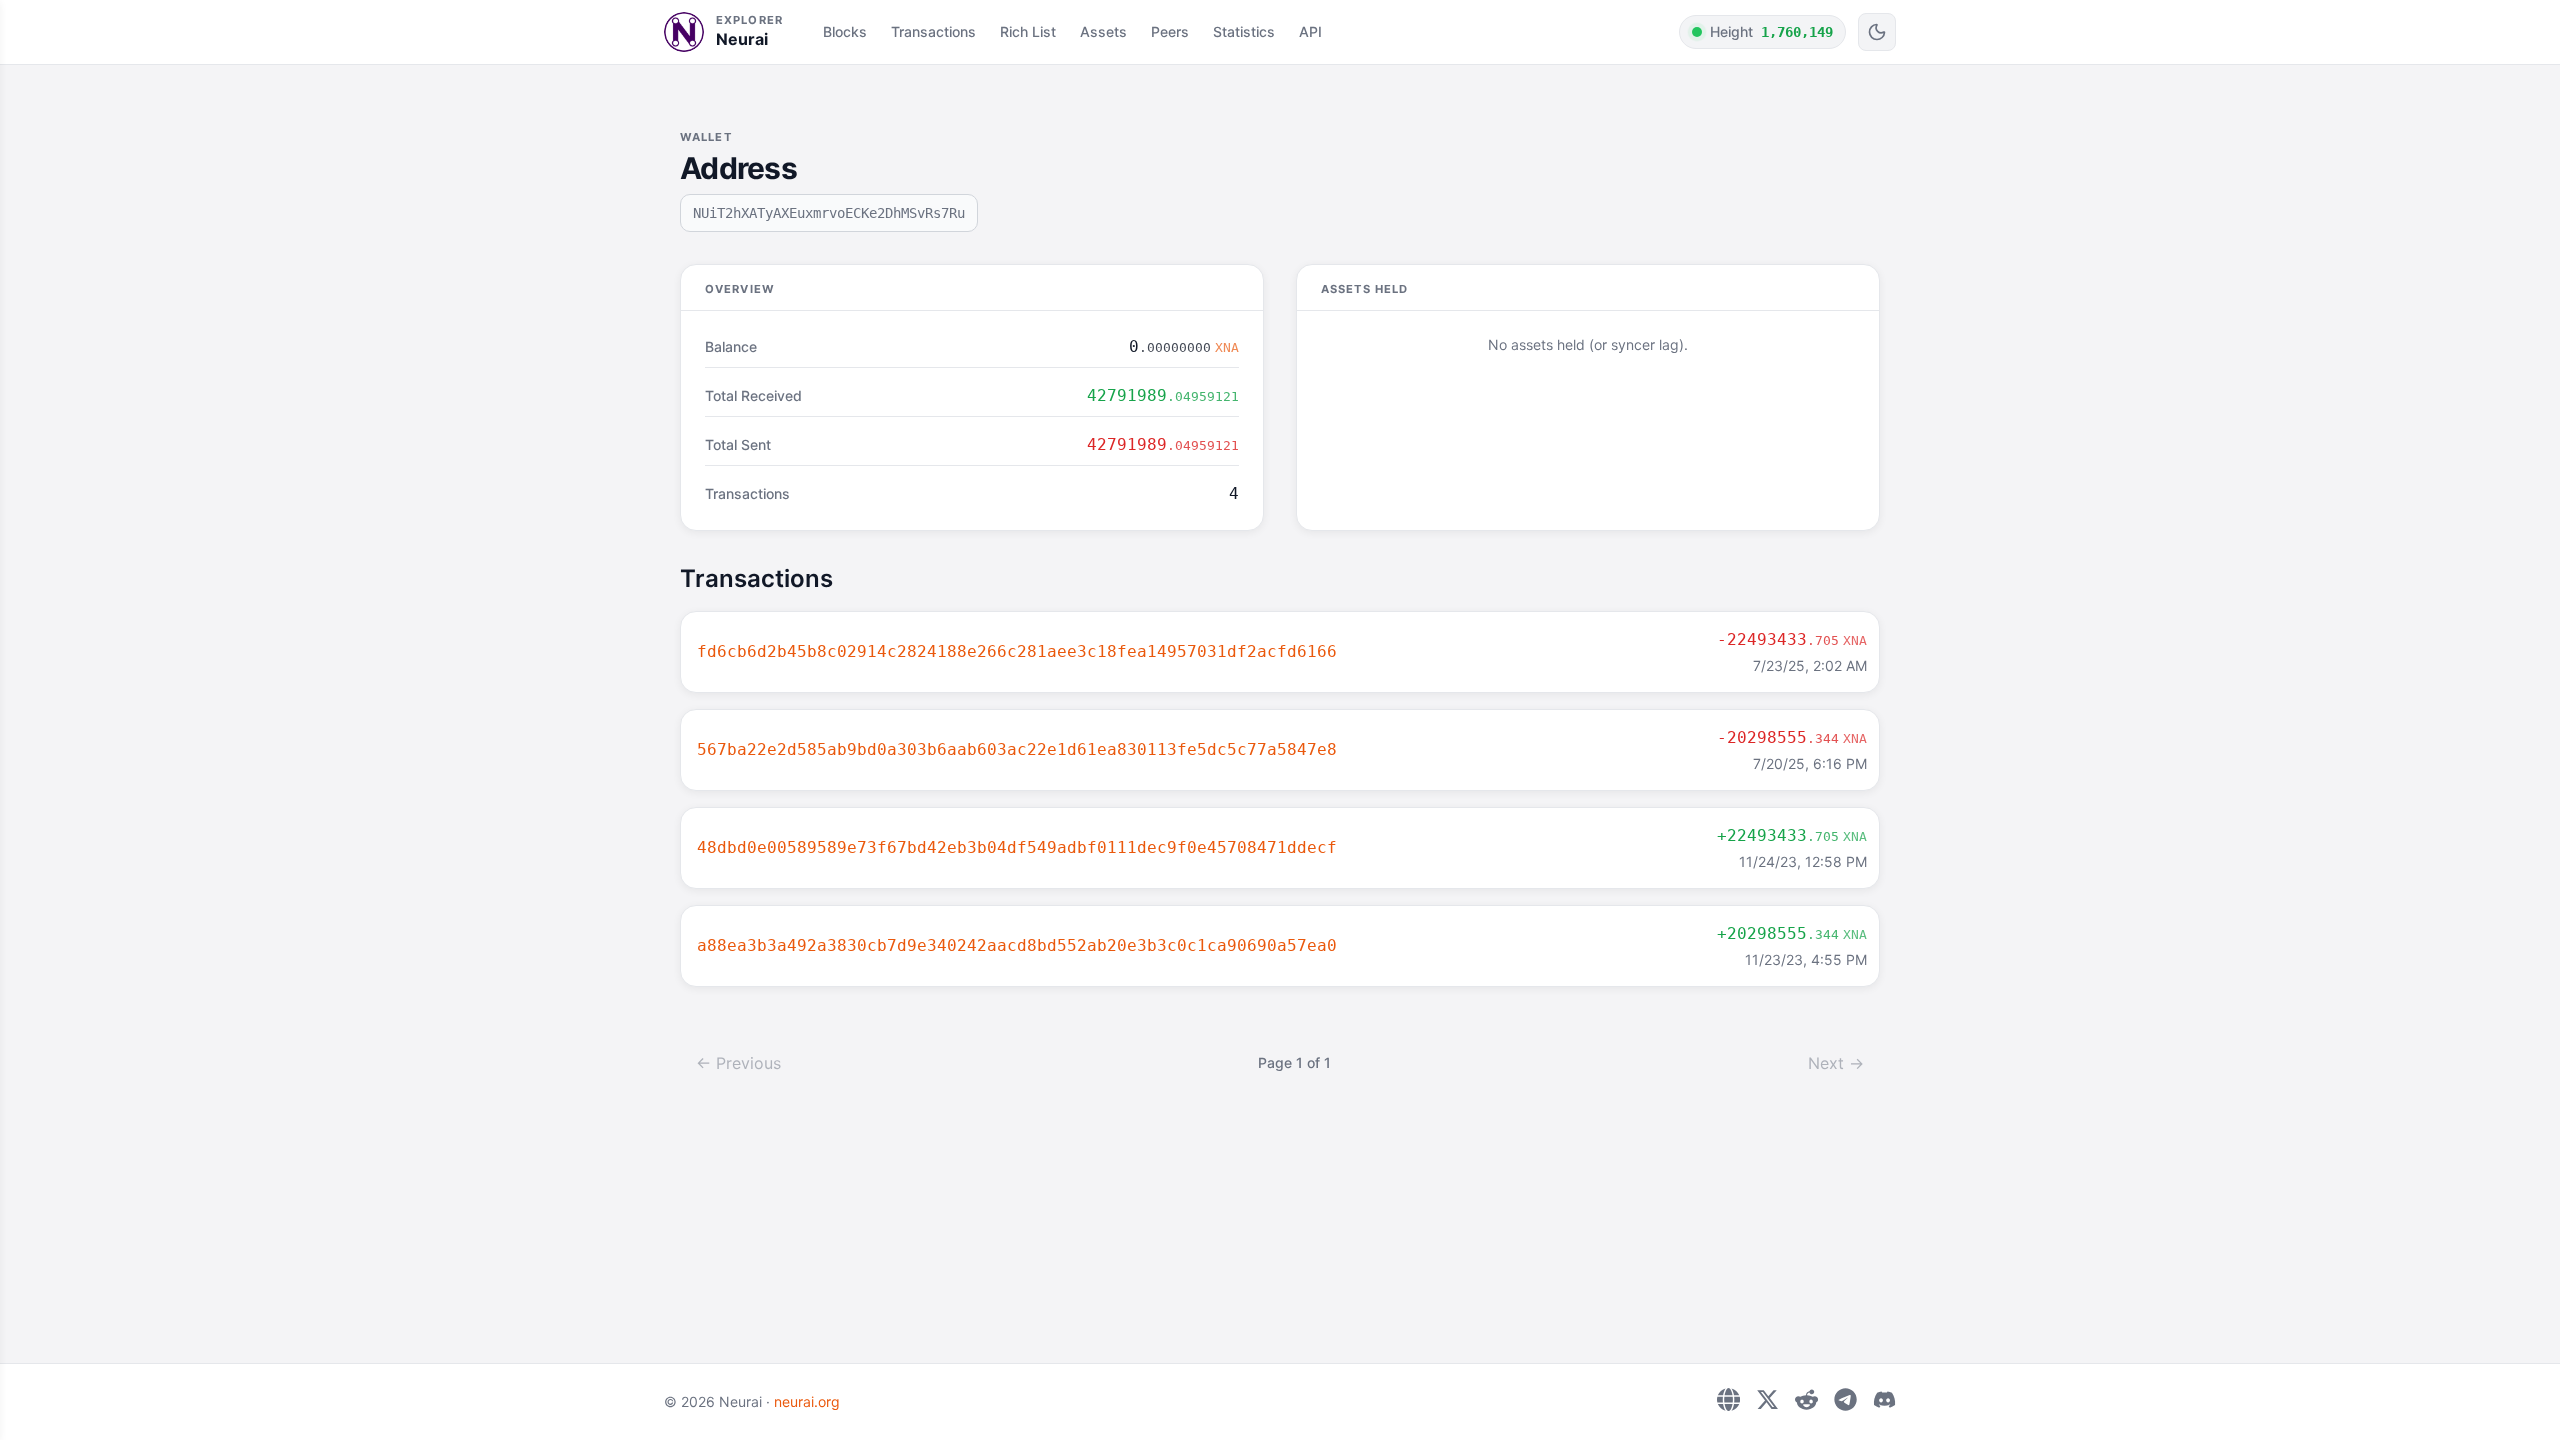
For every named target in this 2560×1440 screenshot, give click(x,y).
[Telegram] (1845, 1399)
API (1310, 31)
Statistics (1244, 31)
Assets (1103, 31)
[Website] (1728, 1399)
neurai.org (807, 1401)
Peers (1170, 31)
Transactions (933, 31)
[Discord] (1884, 1399)
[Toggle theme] (1877, 32)
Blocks (845, 31)
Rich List (1028, 31)
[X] (1767, 1399)
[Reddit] (1806, 1399)
